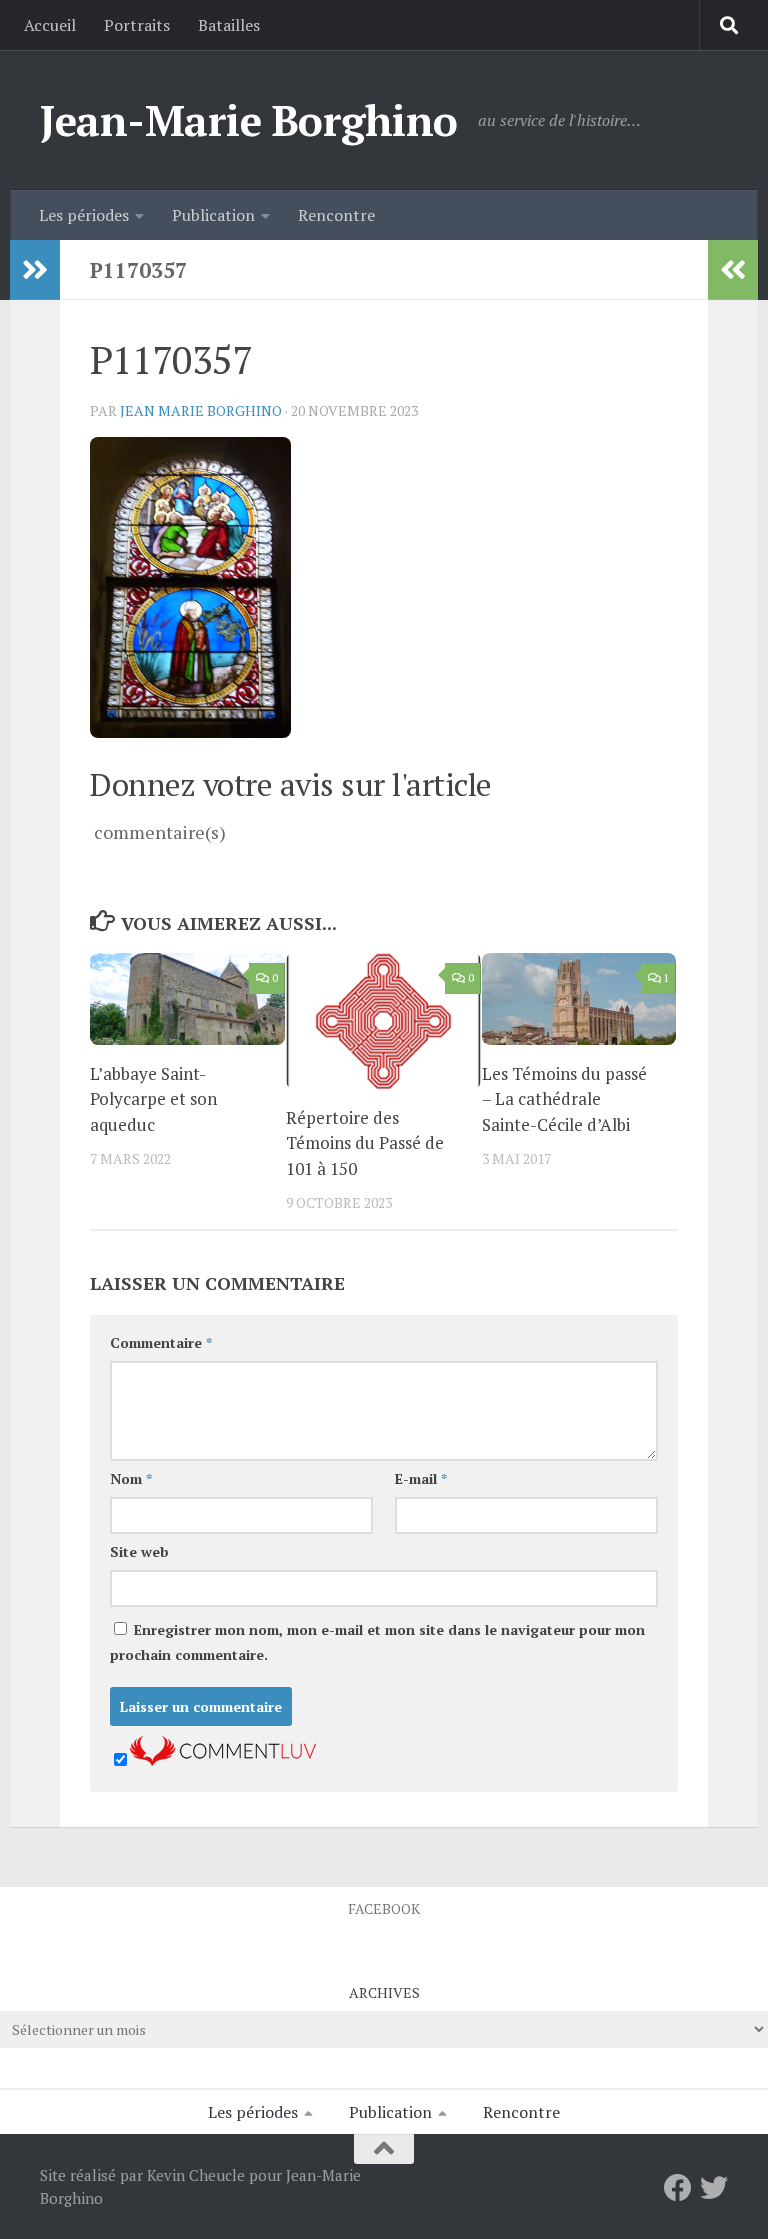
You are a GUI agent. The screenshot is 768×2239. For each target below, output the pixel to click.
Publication (213, 215)
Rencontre (336, 215)
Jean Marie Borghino (201, 410)
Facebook (384, 1908)
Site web (139, 1551)
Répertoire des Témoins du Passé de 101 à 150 (365, 1143)
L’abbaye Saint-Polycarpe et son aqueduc (153, 1099)
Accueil (50, 25)
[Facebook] (678, 2188)
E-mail (421, 1478)
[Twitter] (714, 2188)
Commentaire (161, 1342)
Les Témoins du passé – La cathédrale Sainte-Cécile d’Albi (564, 1099)
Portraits (137, 25)
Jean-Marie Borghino (249, 120)
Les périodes (84, 215)
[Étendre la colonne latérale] (35, 270)
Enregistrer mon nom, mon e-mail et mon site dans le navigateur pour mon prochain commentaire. (377, 1642)
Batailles (229, 25)
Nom (131, 1478)
